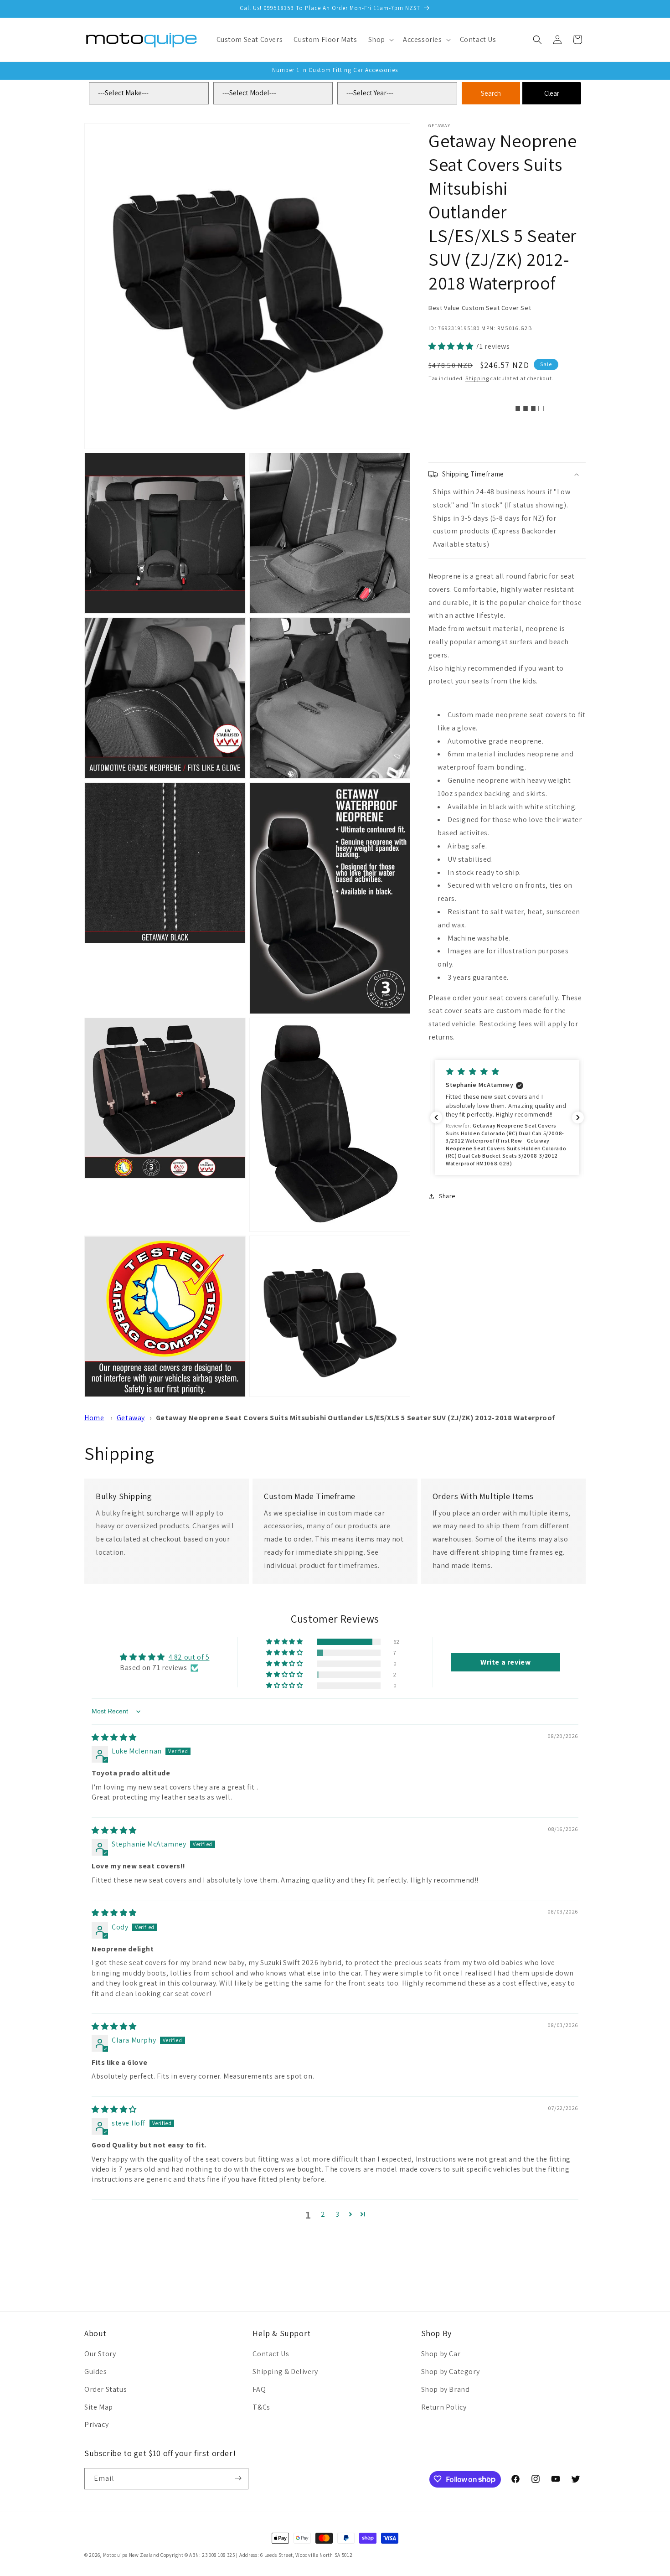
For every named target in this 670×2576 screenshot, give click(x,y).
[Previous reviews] (436, 1117)
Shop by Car (441, 2354)
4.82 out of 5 (189, 1658)
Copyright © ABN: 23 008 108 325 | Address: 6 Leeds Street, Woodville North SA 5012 (256, 2555)
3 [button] (338, 2214)
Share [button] (447, 1196)
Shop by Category (451, 2372)
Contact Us (271, 2354)
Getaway (131, 1418)
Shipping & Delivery (285, 2372)
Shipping (477, 378)
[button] (380, 40)
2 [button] (323, 2214)
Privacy (96, 2425)
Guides (96, 2372)
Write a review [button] (505, 1662)
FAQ (259, 2389)
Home (94, 1418)
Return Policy (444, 2407)
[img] (114, 1737)
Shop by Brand (446, 2389)
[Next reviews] (578, 1117)
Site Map (99, 2407)
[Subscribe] (238, 2478)
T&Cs (261, 2407)
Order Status (106, 2389)
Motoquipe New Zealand (131, 2555)
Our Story (100, 2354)
